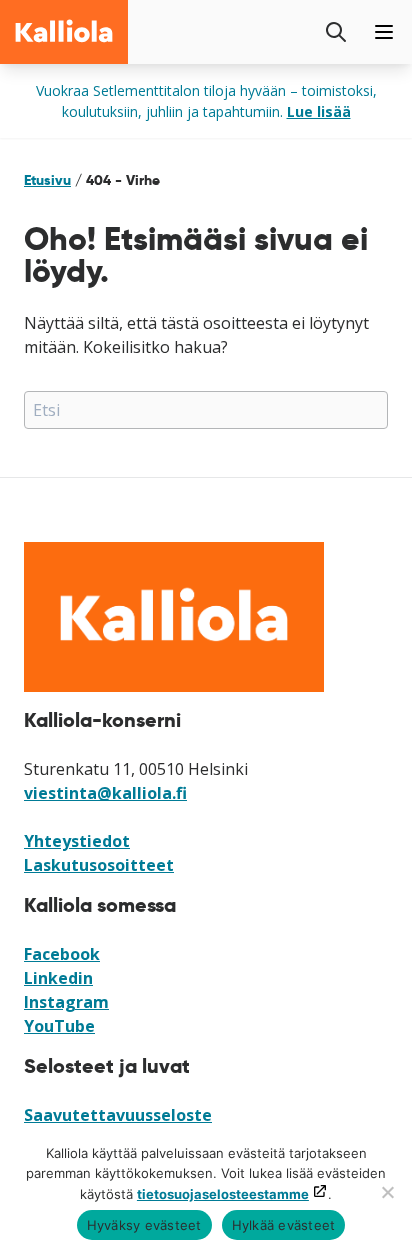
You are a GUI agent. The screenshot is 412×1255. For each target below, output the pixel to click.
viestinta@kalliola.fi (105, 793)
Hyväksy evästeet (144, 1225)
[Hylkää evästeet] (387, 1192)
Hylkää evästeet (284, 1225)
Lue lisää (319, 111)
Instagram (66, 1002)
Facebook (62, 954)
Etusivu (47, 180)
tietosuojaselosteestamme (223, 1194)
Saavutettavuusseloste (118, 1115)
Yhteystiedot (77, 841)
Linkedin (58, 978)
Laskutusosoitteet (99, 865)
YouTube (59, 1026)
